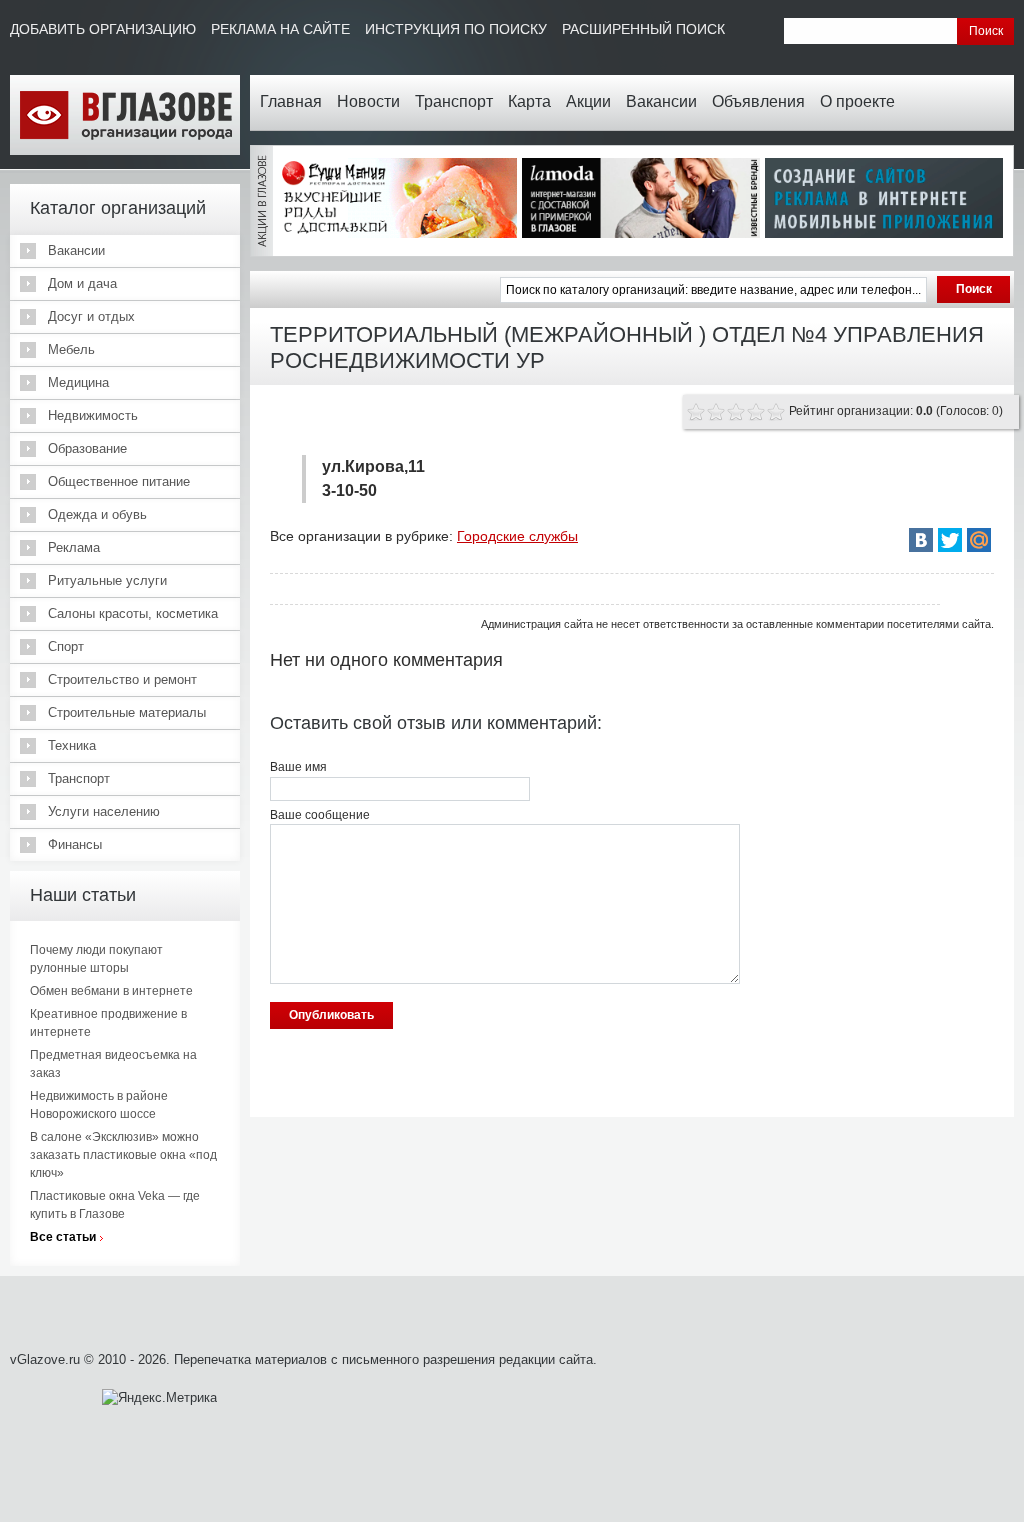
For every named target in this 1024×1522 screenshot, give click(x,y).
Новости (368, 101)
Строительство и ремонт (122, 679)
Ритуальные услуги (107, 580)
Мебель (71, 349)
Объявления (758, 101)
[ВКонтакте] (921, 540)
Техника (72, 745)
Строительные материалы (127, 712)
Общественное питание (119, 481)
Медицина (78, 382)
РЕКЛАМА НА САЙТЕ (280, 29)
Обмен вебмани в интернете (111, 991)
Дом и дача (82, 283)
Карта (529, 101)
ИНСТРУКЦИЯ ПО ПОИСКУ (456, 29)
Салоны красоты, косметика (133, 613)
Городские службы (517, 536)
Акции (588, 101)
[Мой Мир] (979, 540)
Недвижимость (93, 415)
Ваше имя (298, 767)
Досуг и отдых (91, 316)
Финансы (75, 844)
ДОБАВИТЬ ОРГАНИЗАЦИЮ (103, 29)
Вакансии (661, 101)
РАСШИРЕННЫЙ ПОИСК (643, 29)
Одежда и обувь (97, 514)
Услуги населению (104, 811)
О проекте (857, 101)
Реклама (74, 547)
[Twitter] (950, 540)
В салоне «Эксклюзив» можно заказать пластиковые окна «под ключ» (123, 1155)
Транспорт (454, 101)
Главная (291, 101)
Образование (87, 448)
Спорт (66, 646)
